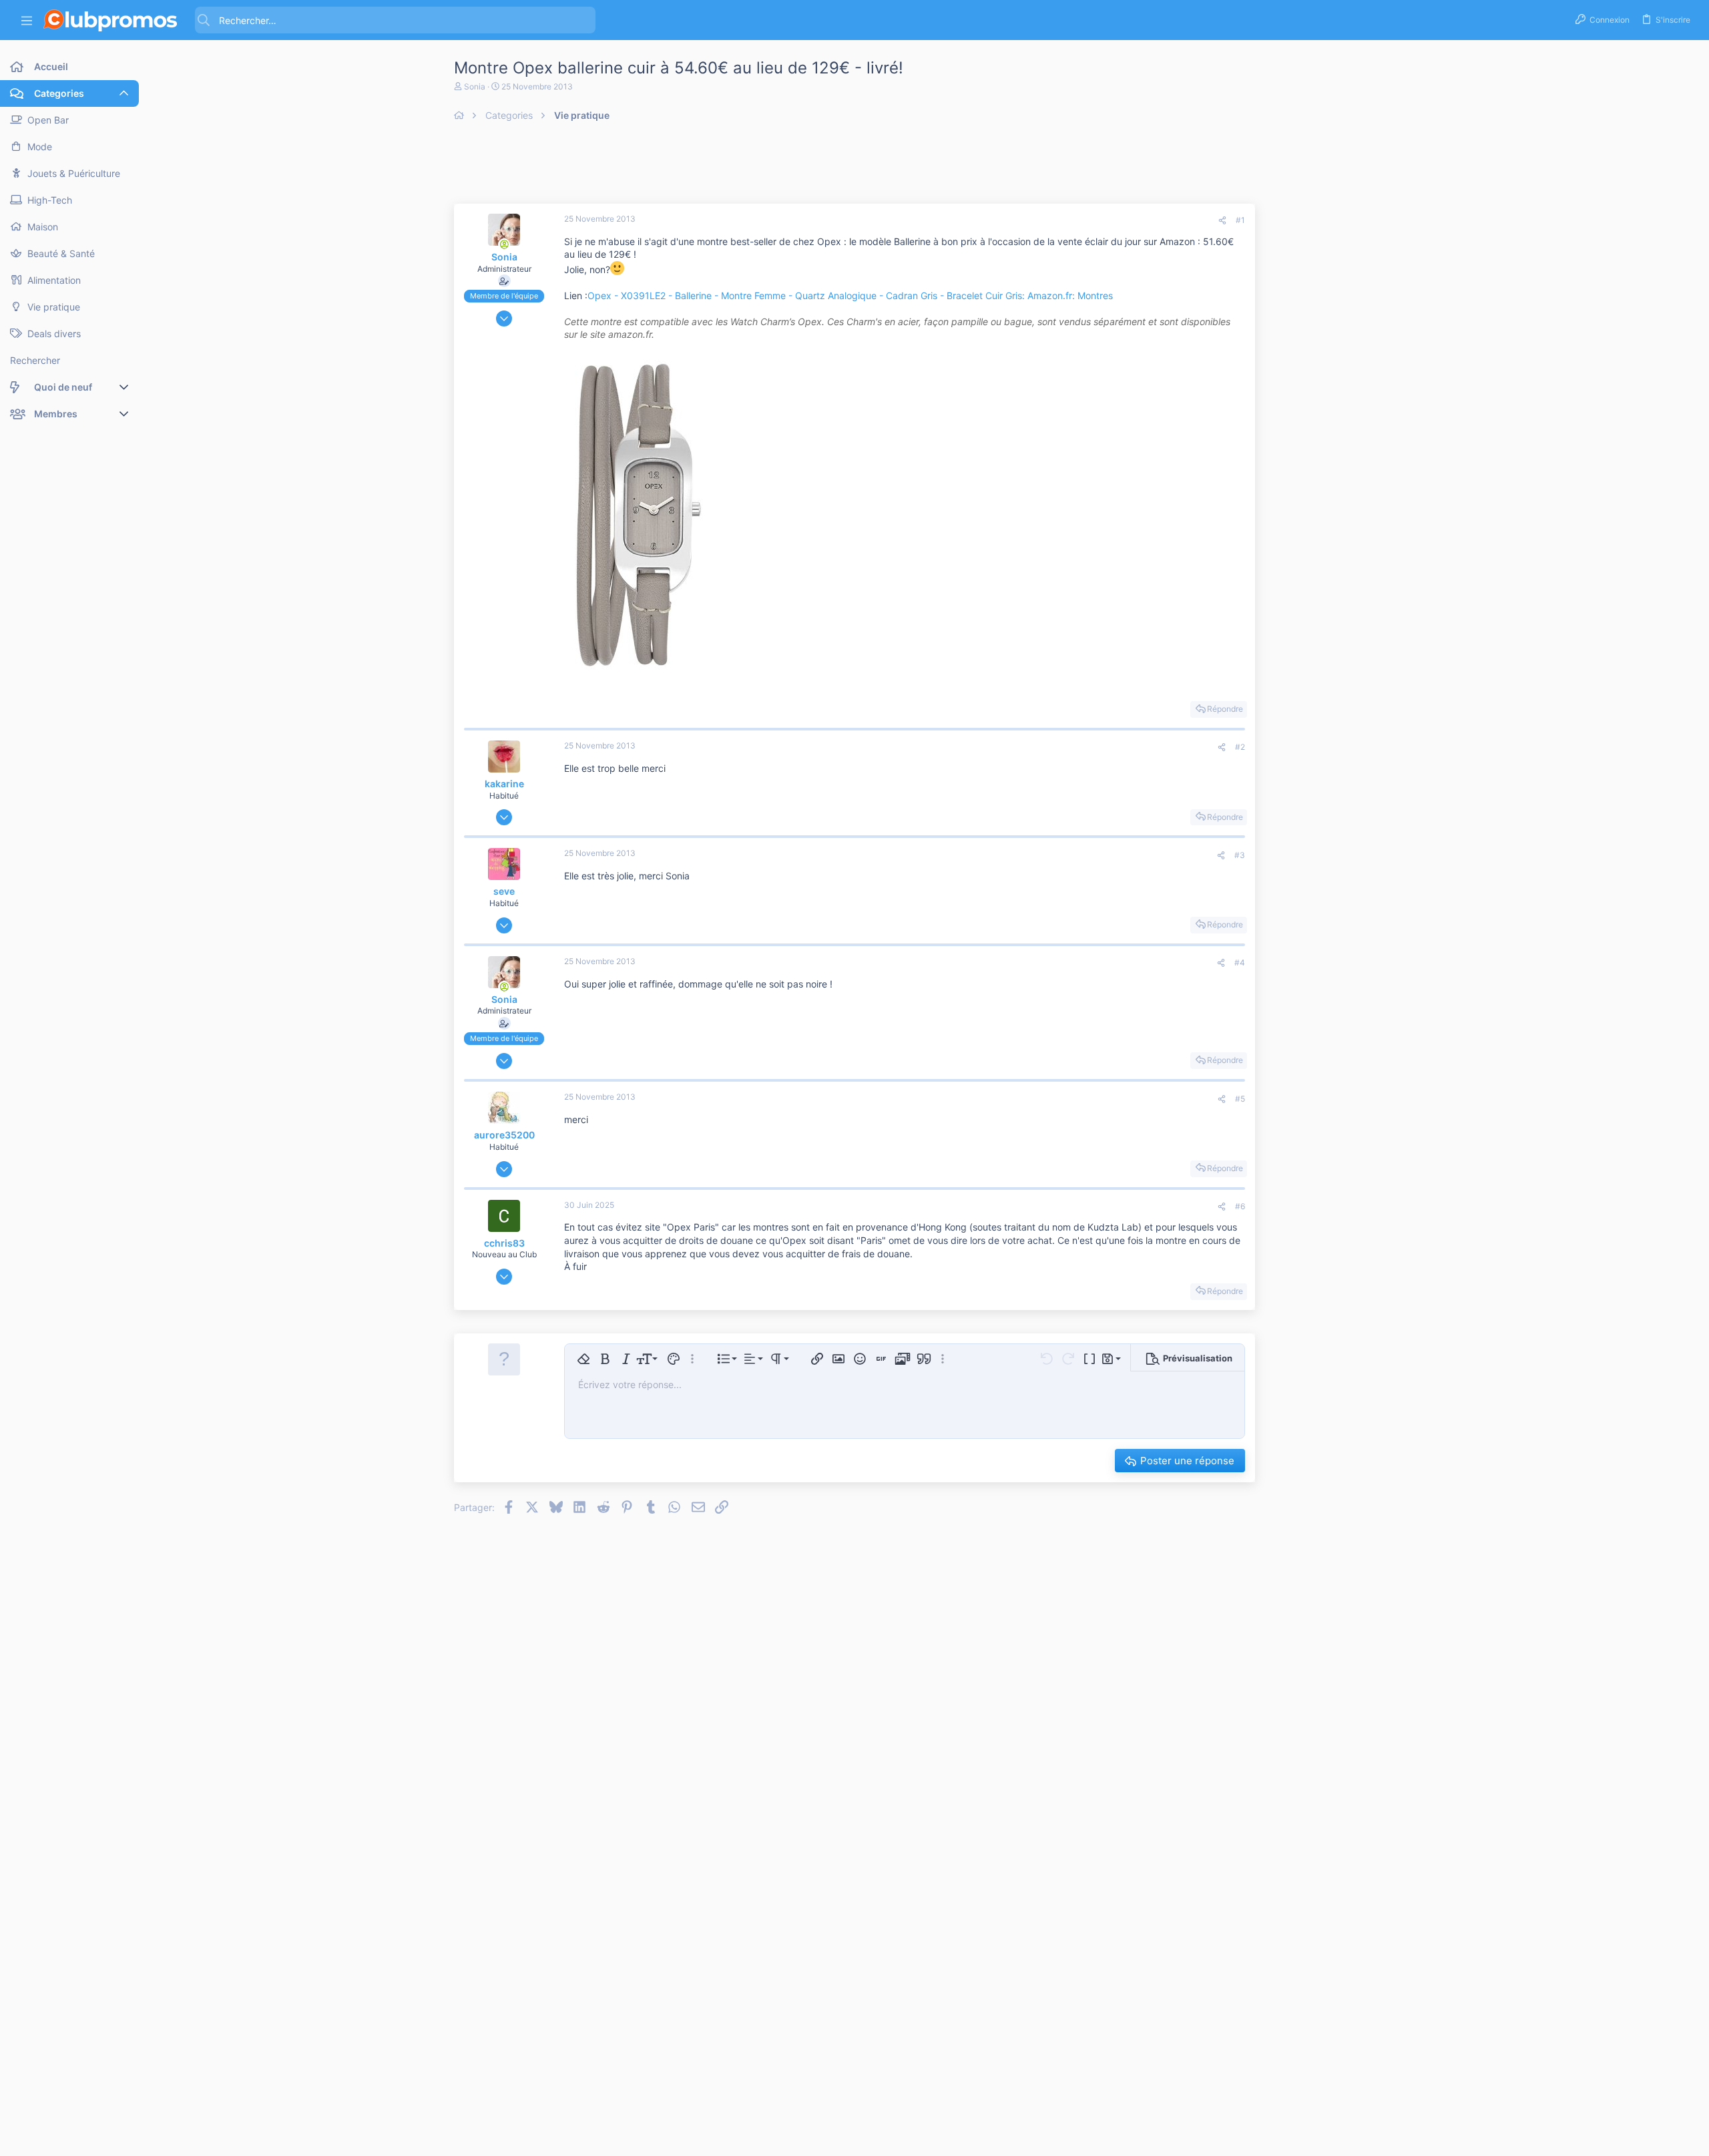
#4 (1240, 962)
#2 (1240, 747)
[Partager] (1222, 221)
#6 (1240, 1206)
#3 (1240, 855)
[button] (27, 20)
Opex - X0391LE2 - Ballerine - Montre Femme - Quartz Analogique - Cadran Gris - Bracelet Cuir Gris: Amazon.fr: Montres (850, 295)
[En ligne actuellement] (504, 244)
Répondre (1225, 709)
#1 (1240, 220)
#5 (1240, 1099)
